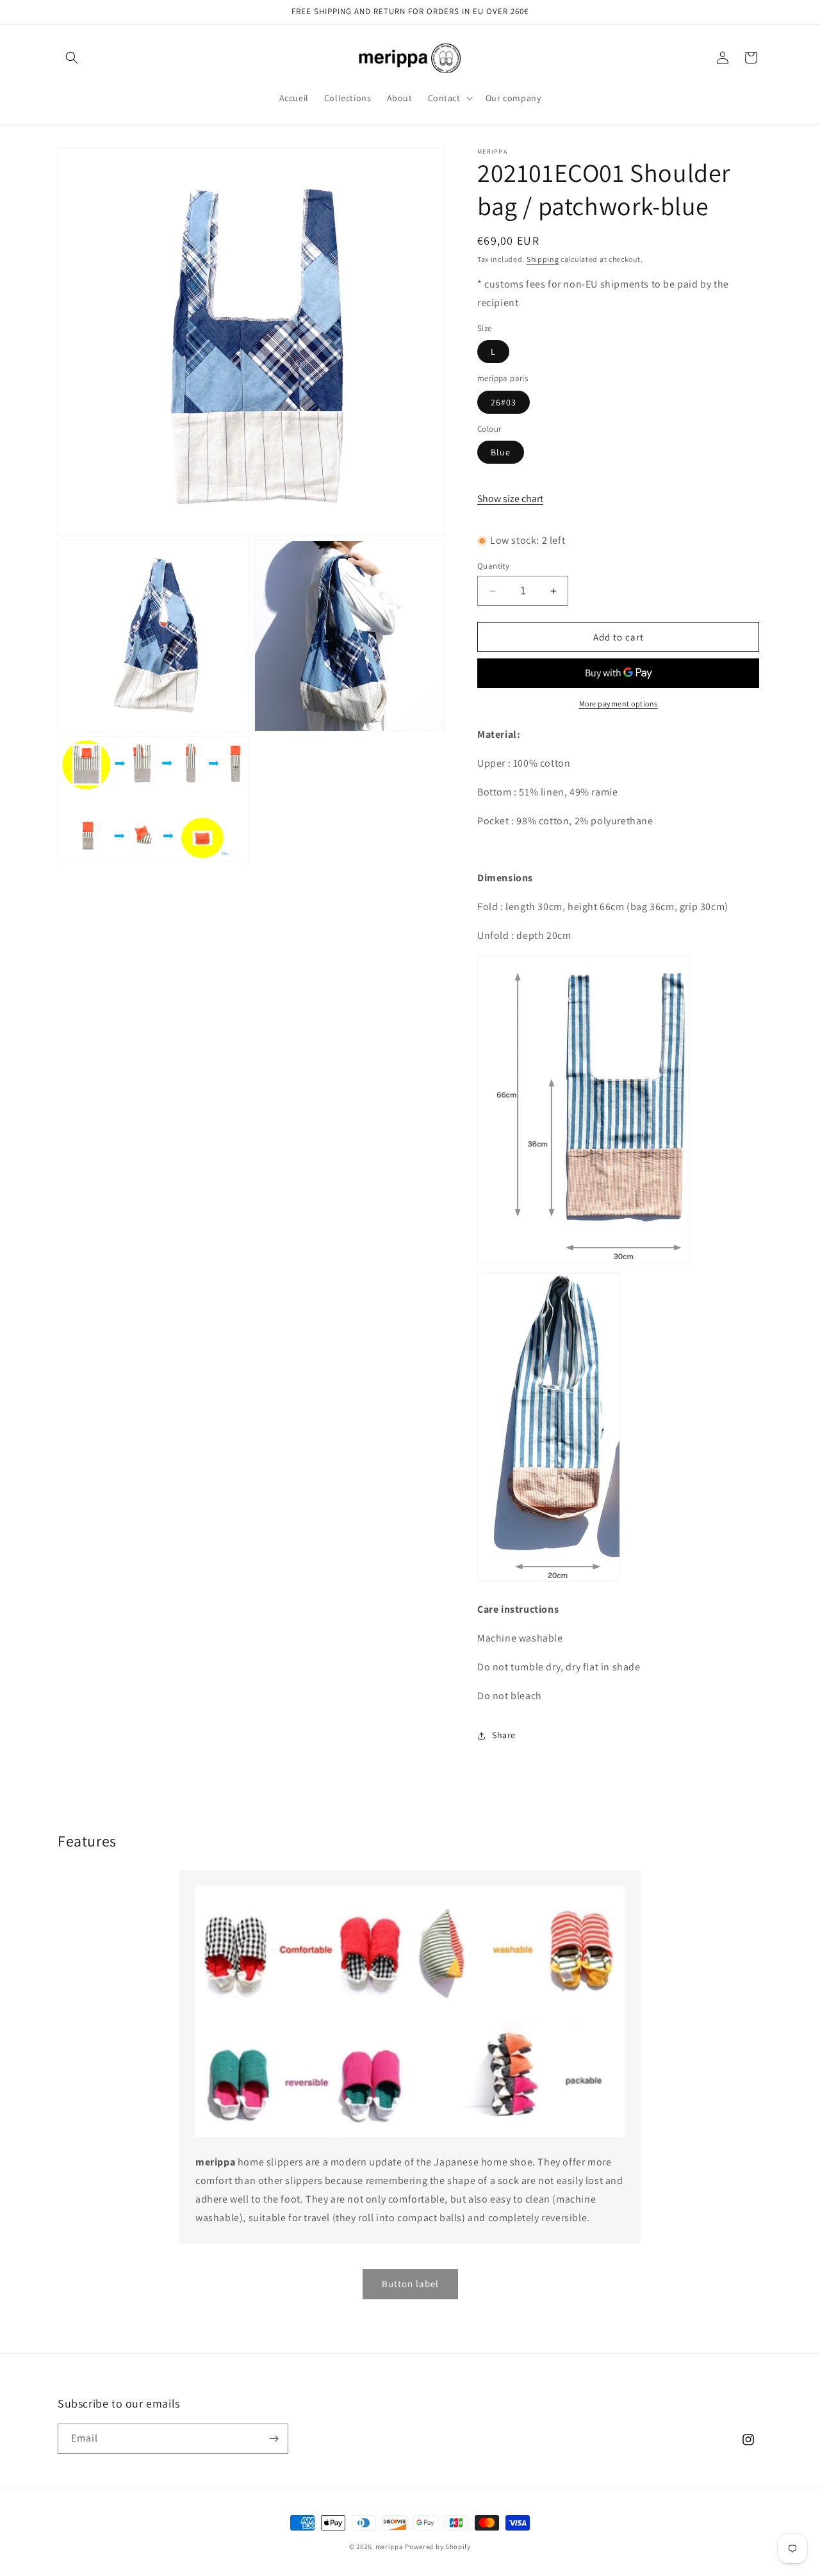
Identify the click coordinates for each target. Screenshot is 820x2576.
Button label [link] (410, 2284)
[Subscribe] (274, 2439)
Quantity (493, 566)
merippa (389, 2547)
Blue (501, 452)
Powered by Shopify (438, 2547)
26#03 (504, 402)
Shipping (543, 259)
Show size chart (510, 499)
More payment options (619, 704)
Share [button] (504, 1735)
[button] (72, 58)
